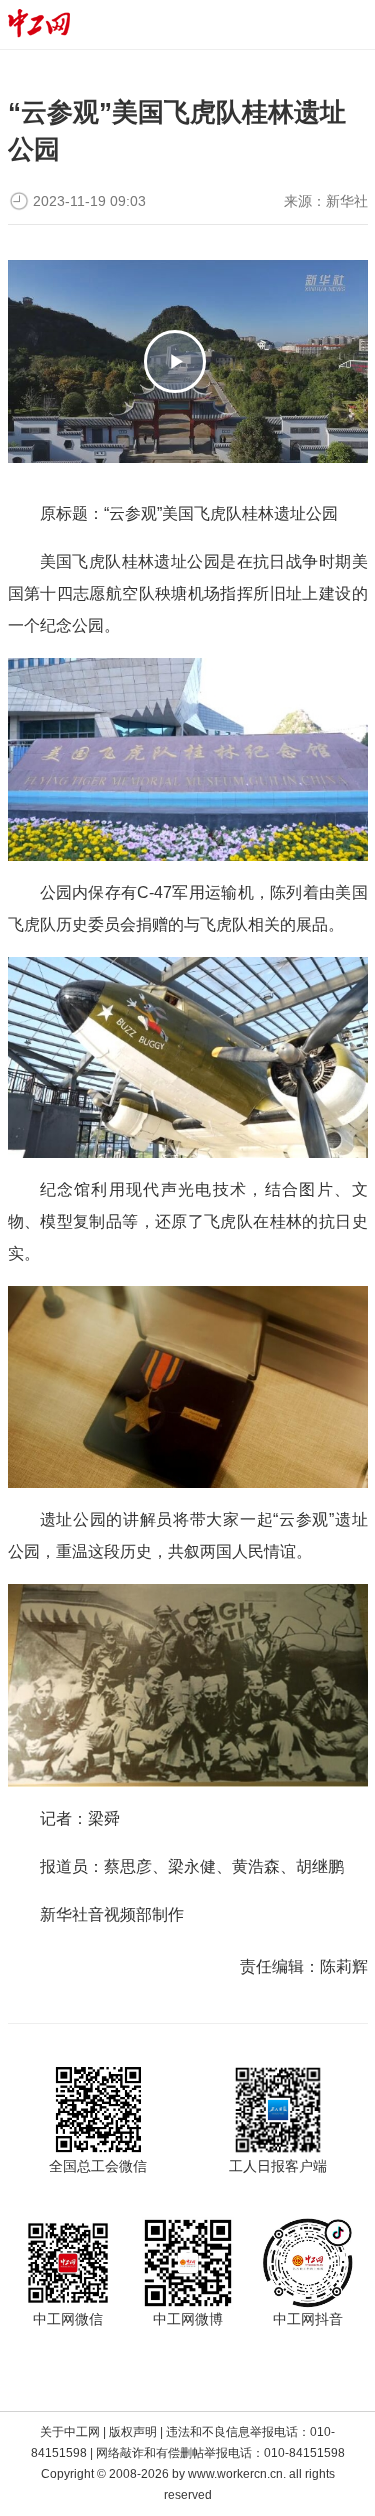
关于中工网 (70, 2432)
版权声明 (133, 2432)
